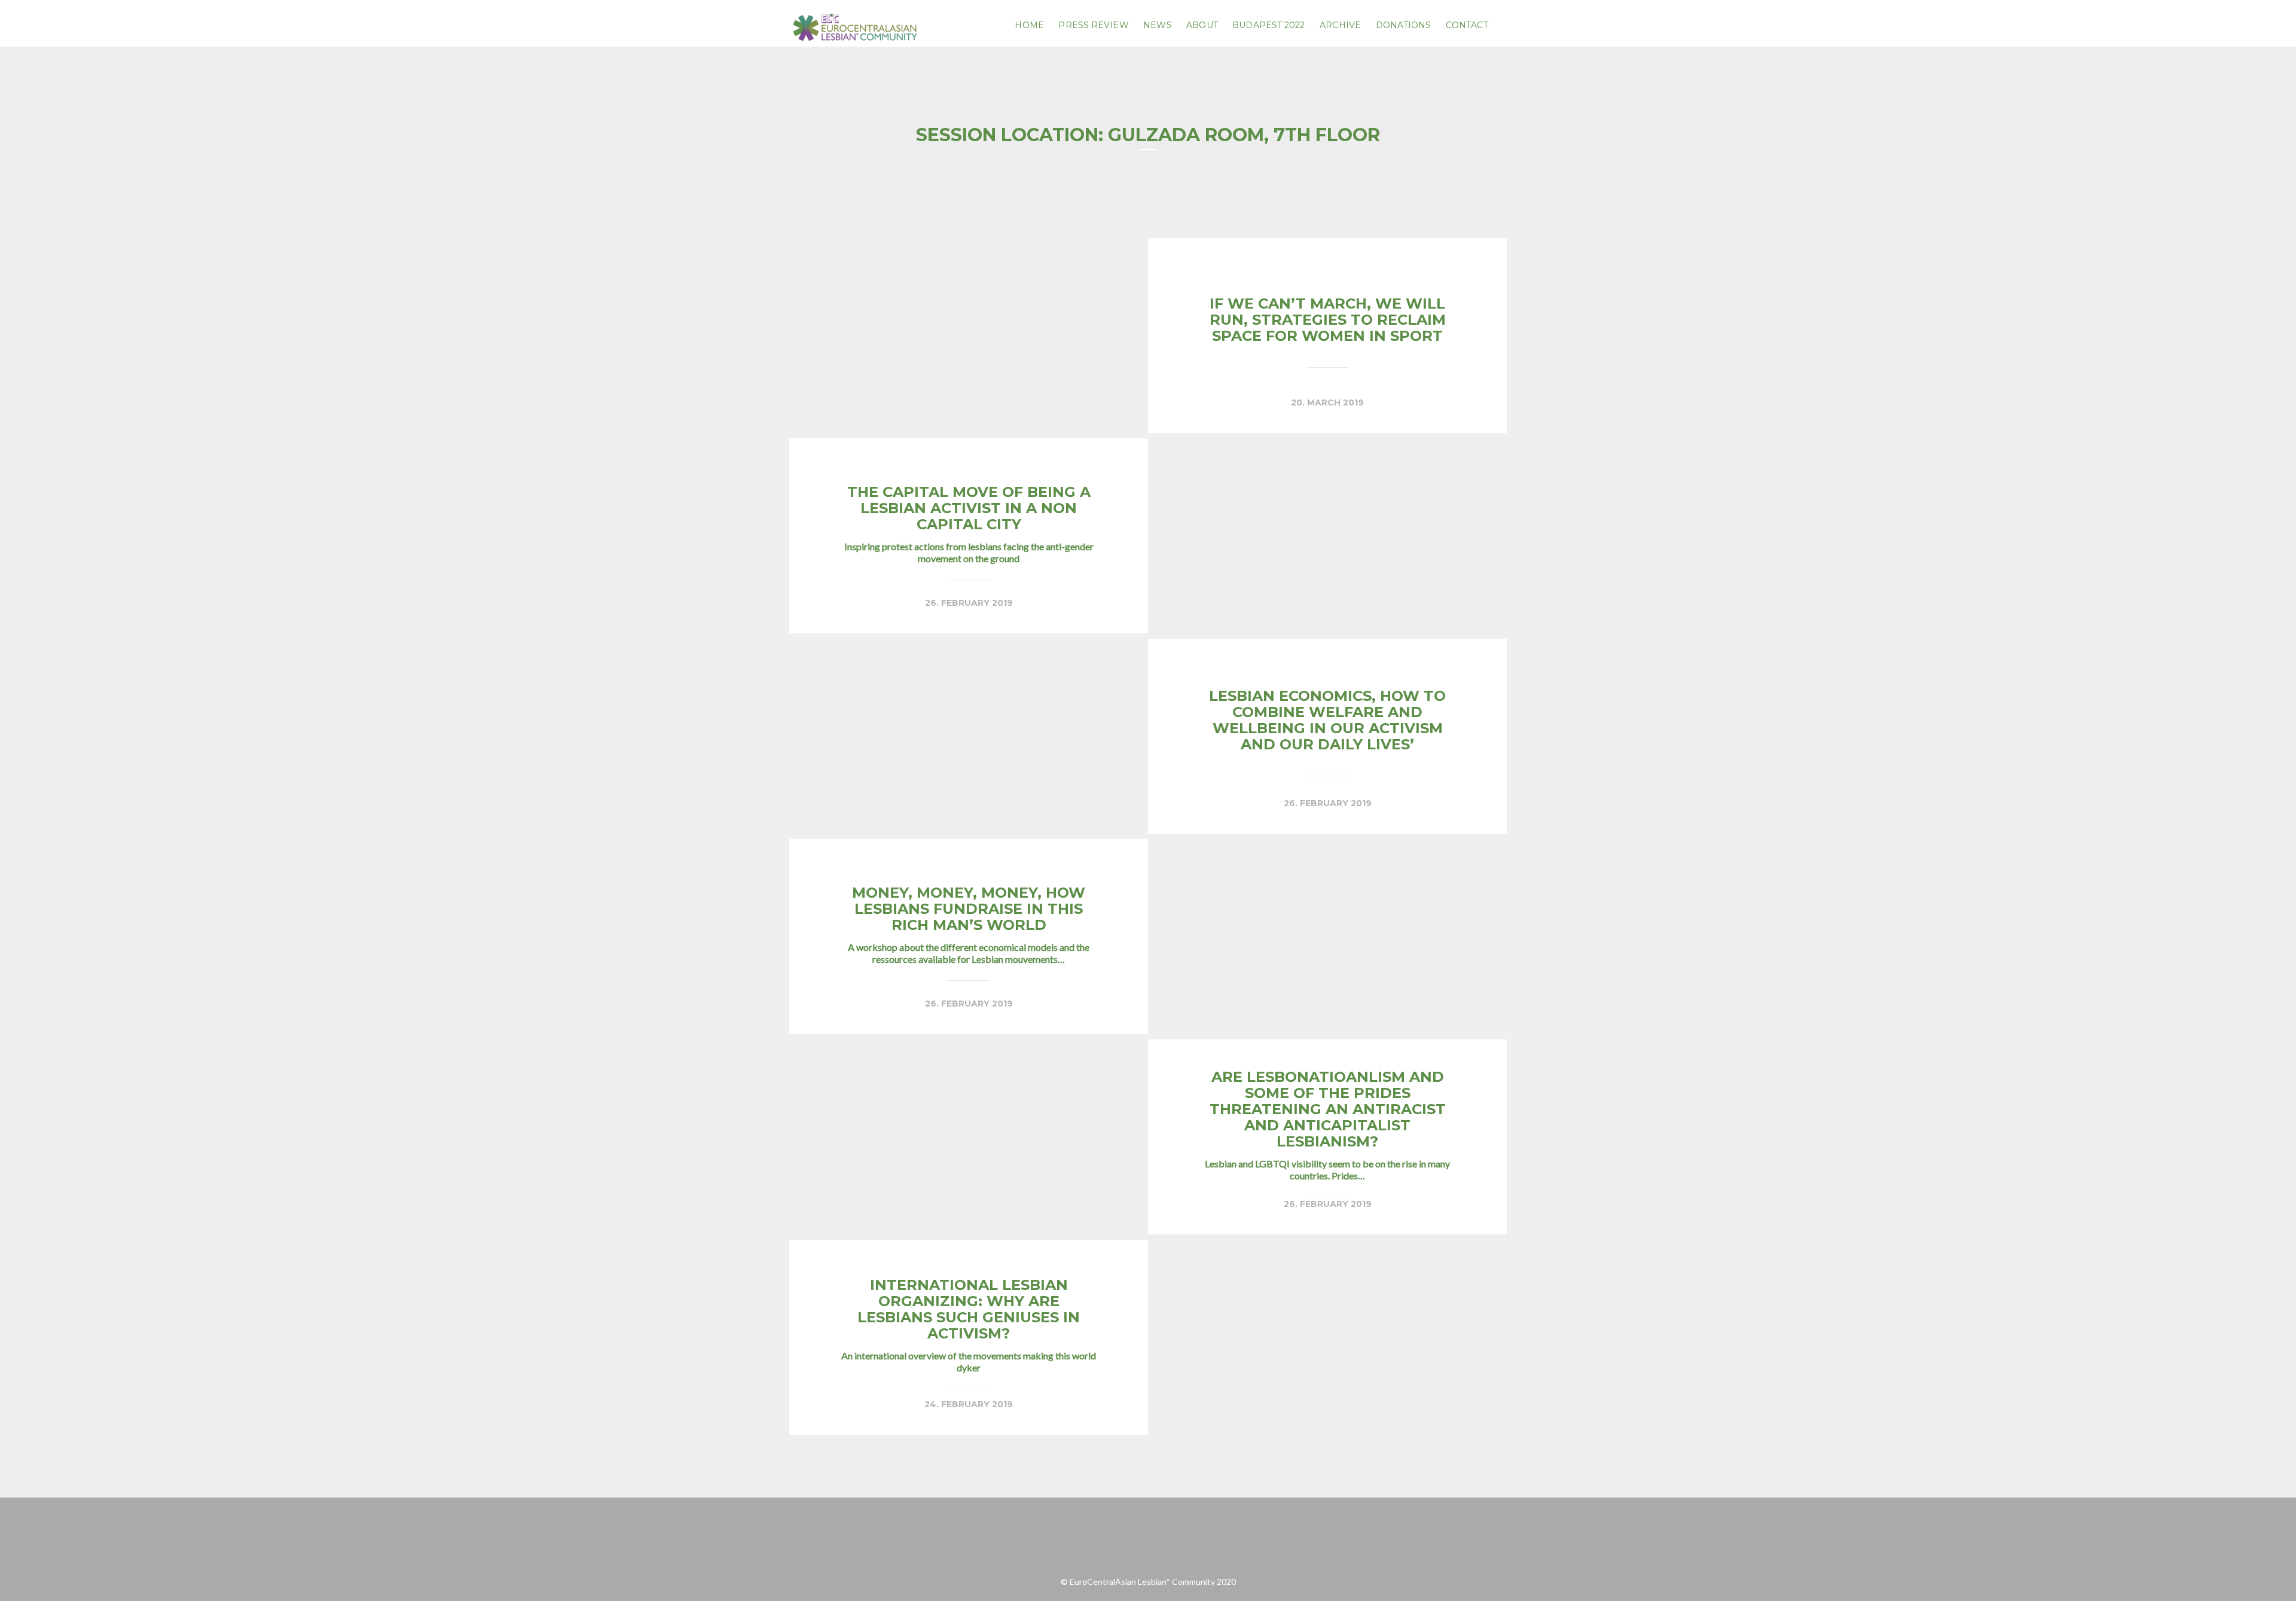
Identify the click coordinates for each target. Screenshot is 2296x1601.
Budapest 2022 (1268, 25)
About (1202, 25)
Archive (1340, 25)
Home (1029, 25)
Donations (1404, 25)
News (1157, 25)
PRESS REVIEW (1093, 25)
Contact (1467, 25)
